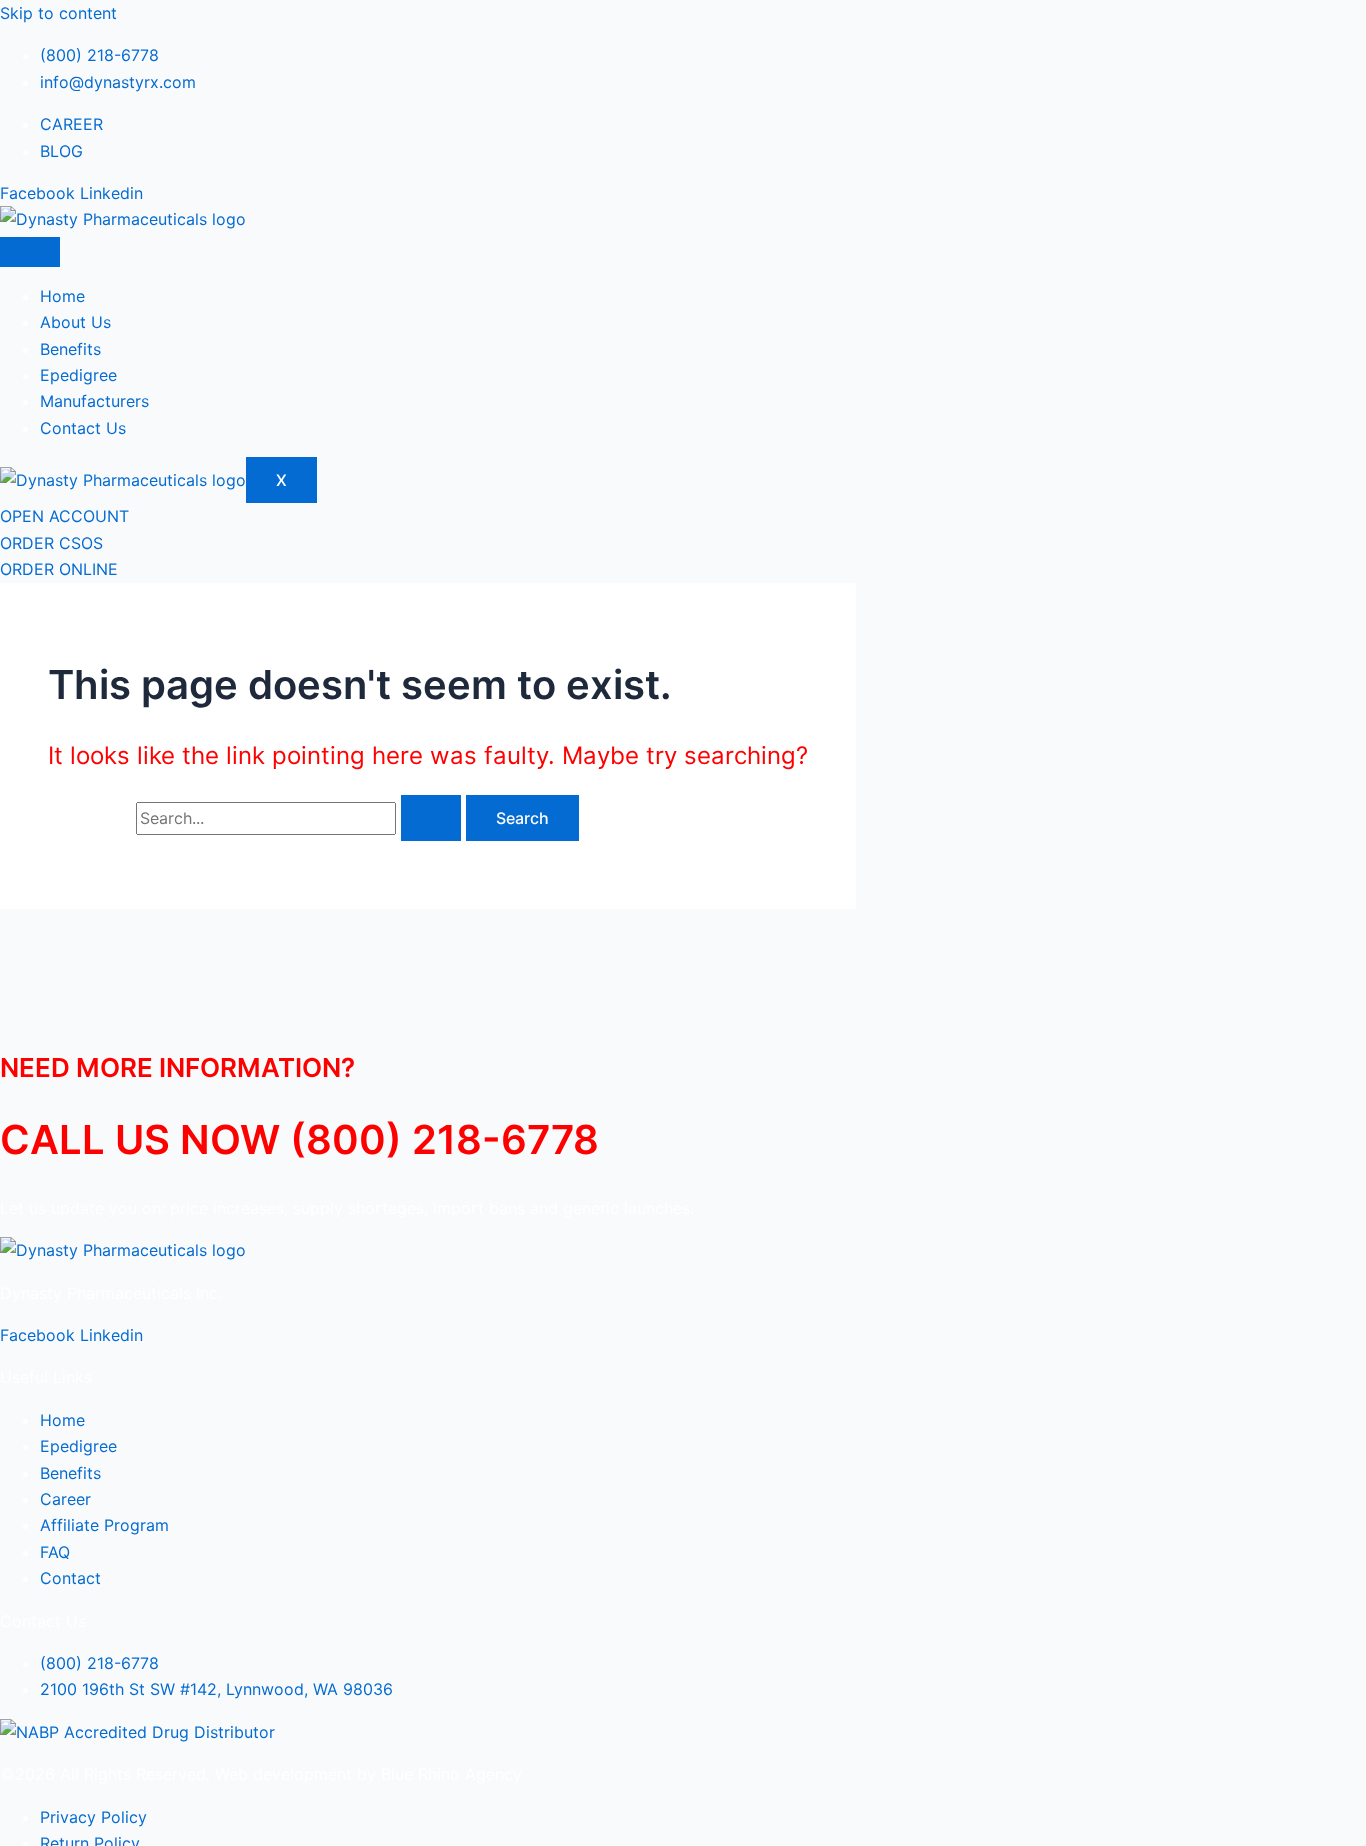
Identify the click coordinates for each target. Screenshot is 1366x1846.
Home (62, 296)
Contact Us (83, 428)
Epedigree (78, 375)
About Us (75, 322)
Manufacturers (94, 401)
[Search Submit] (431, 818)
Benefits (70, 349)
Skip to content (58, 13)
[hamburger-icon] (30, 252)
